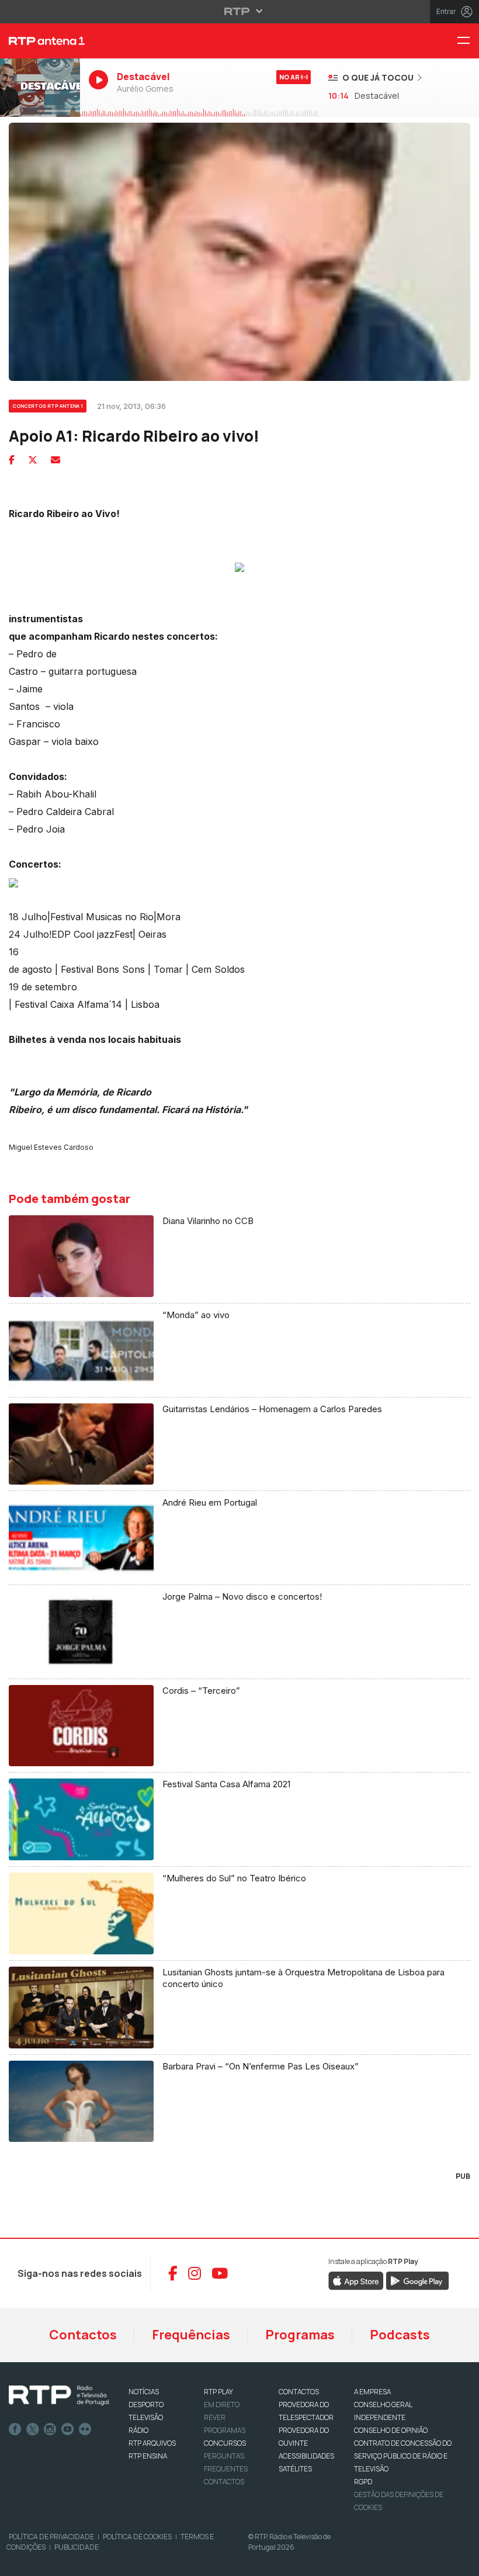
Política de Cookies (137, 2537)
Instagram (50, 2429)
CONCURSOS (225, 2443)
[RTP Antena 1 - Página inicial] (40, 41)
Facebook (15, 2429)
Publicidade (77, 2547)
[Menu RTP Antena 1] (468, 41)
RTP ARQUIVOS (152, 2443)
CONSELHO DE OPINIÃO (391, 2430)
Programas (300, 2335)
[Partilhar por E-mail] (55, 460)
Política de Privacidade (51, 2537)
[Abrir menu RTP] (240, 11)
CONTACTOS (299, 2392)
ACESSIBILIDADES (306, 2456)
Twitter (33, 2429)
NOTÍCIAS (144, 2392)
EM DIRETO (222, 2405)
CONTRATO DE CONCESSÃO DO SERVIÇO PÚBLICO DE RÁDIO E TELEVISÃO (403, 2456)
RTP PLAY (218, 2392)
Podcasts (400, 2335)
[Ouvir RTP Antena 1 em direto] (40, 88)
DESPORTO (146, 2405)
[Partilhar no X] (33, 460)
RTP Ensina (148, 2456)
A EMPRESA (372, 2392)
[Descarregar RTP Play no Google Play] (417, 2280)
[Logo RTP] (59, 2395)
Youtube (68, 2429)
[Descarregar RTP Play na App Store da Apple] (356, 2280)
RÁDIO (138, 2430)
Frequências (191, 2335)
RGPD (363, 2482)
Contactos (83, 2335)
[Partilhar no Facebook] (12, 460)
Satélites (295, 2469)
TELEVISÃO (146, 2417)
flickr (85, 2429)
